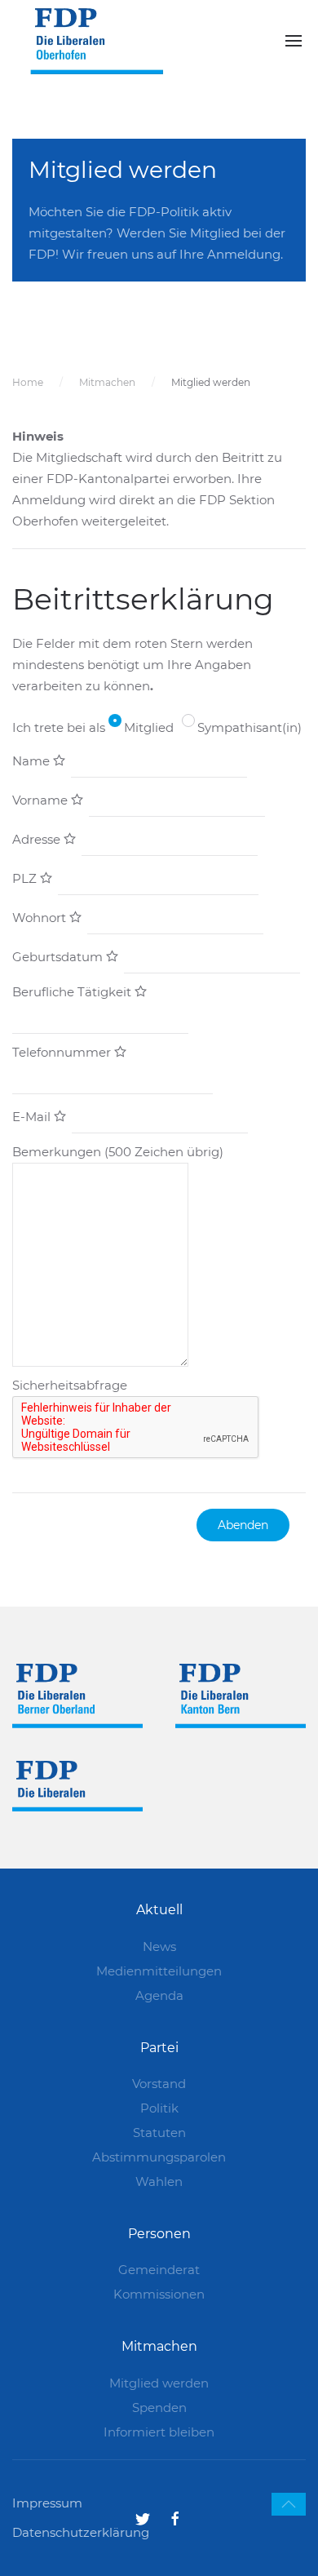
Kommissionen (159, 2294)
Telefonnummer (63, 1052)
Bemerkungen (118, 1152)
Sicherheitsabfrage (70, 1385)
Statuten (159, 2133)
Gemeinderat (159, 2270)
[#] (289, 2504)
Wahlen (159, 2181)
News (159, 1946)
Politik (159, 2108)
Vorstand (159, 2084)
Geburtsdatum (59, 957)
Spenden (159, 2408)
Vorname (42, 800)
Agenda (159, 1995)
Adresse (38, 839)
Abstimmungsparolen (159, 2157)
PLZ (26, 878)
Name (33, 761)
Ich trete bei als (59, 727)
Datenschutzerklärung (81, 2532)
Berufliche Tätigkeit (73, 992)
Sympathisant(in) (250, 727)
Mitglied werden (159, 2383)
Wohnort (41, 918)
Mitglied (149, 727)
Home (28, 382)
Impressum (47, 2503)
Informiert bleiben (159, 2432)
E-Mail (33, 1117)
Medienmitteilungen (159, 1971)
